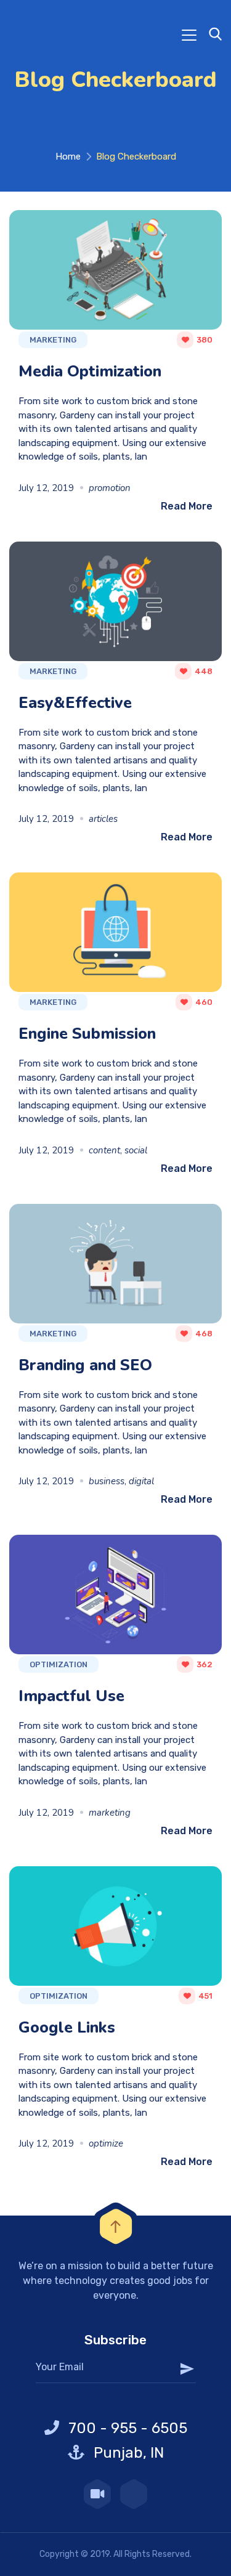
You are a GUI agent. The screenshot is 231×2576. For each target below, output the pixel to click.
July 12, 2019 (46, 488)
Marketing (53, 340)
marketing (110, 1813)
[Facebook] (134, 2494)
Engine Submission (87, 1034)
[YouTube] (97, 2494)
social (136, 1150)
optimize (106, 2143)
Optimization (59, 1664)
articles (103, 819)
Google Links (67, 2027)
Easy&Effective (75, 703)
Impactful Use (71, 1696)
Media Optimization (90, 371)
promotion (110, 488)
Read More (187, 506)
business (107, 1481)
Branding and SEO (85, 1365)
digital (141, 1481)
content (104, 1150)
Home (68, 156)
